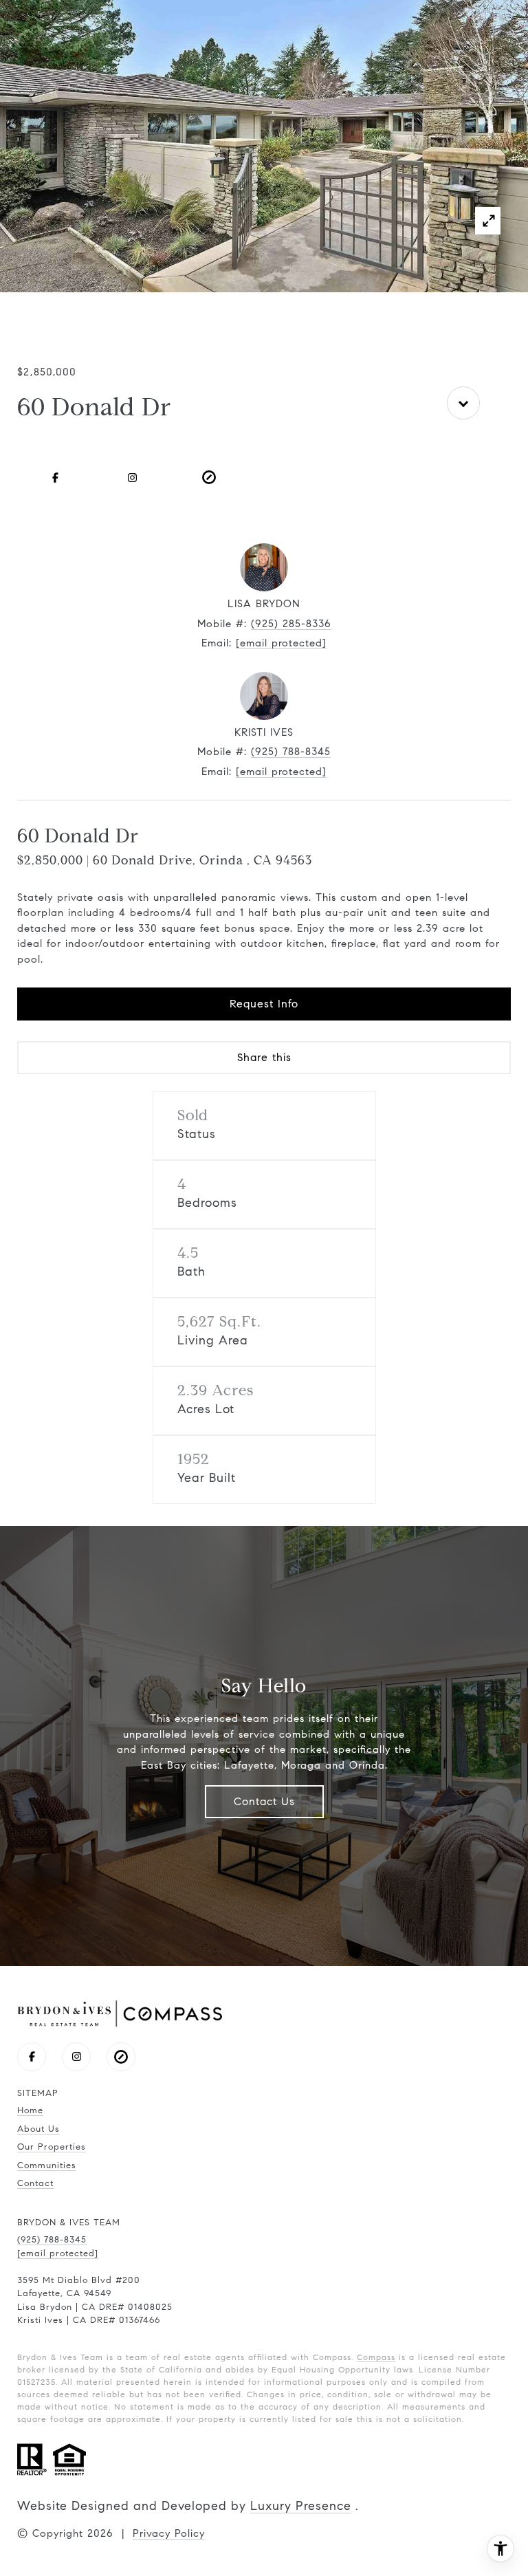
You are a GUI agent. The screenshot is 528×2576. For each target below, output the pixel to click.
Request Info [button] (264, 1004)
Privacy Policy (169, 2533)
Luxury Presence (301, 2506)
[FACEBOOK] (56, 477)
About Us (38, 2129)
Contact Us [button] (264, 1801)
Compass (376, 2357)
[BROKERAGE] (209, 477)
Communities (47, 2165)
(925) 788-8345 (291, 752)
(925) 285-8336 (291, 624)
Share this (264, 1057)
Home (30, 2110)
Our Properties (52, 2147)
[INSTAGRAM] (132, 477)
